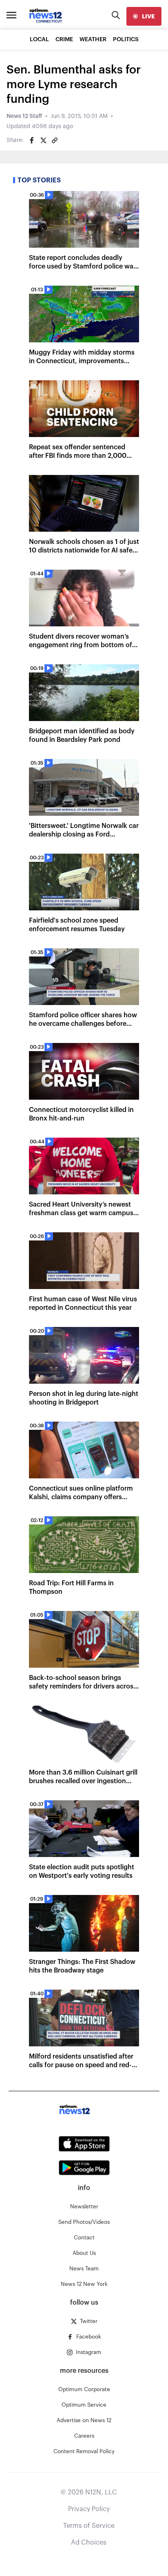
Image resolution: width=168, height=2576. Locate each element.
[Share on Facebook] (32, 140)
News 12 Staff (24, 116)
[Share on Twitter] (43, 140)
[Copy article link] (55, 140)
